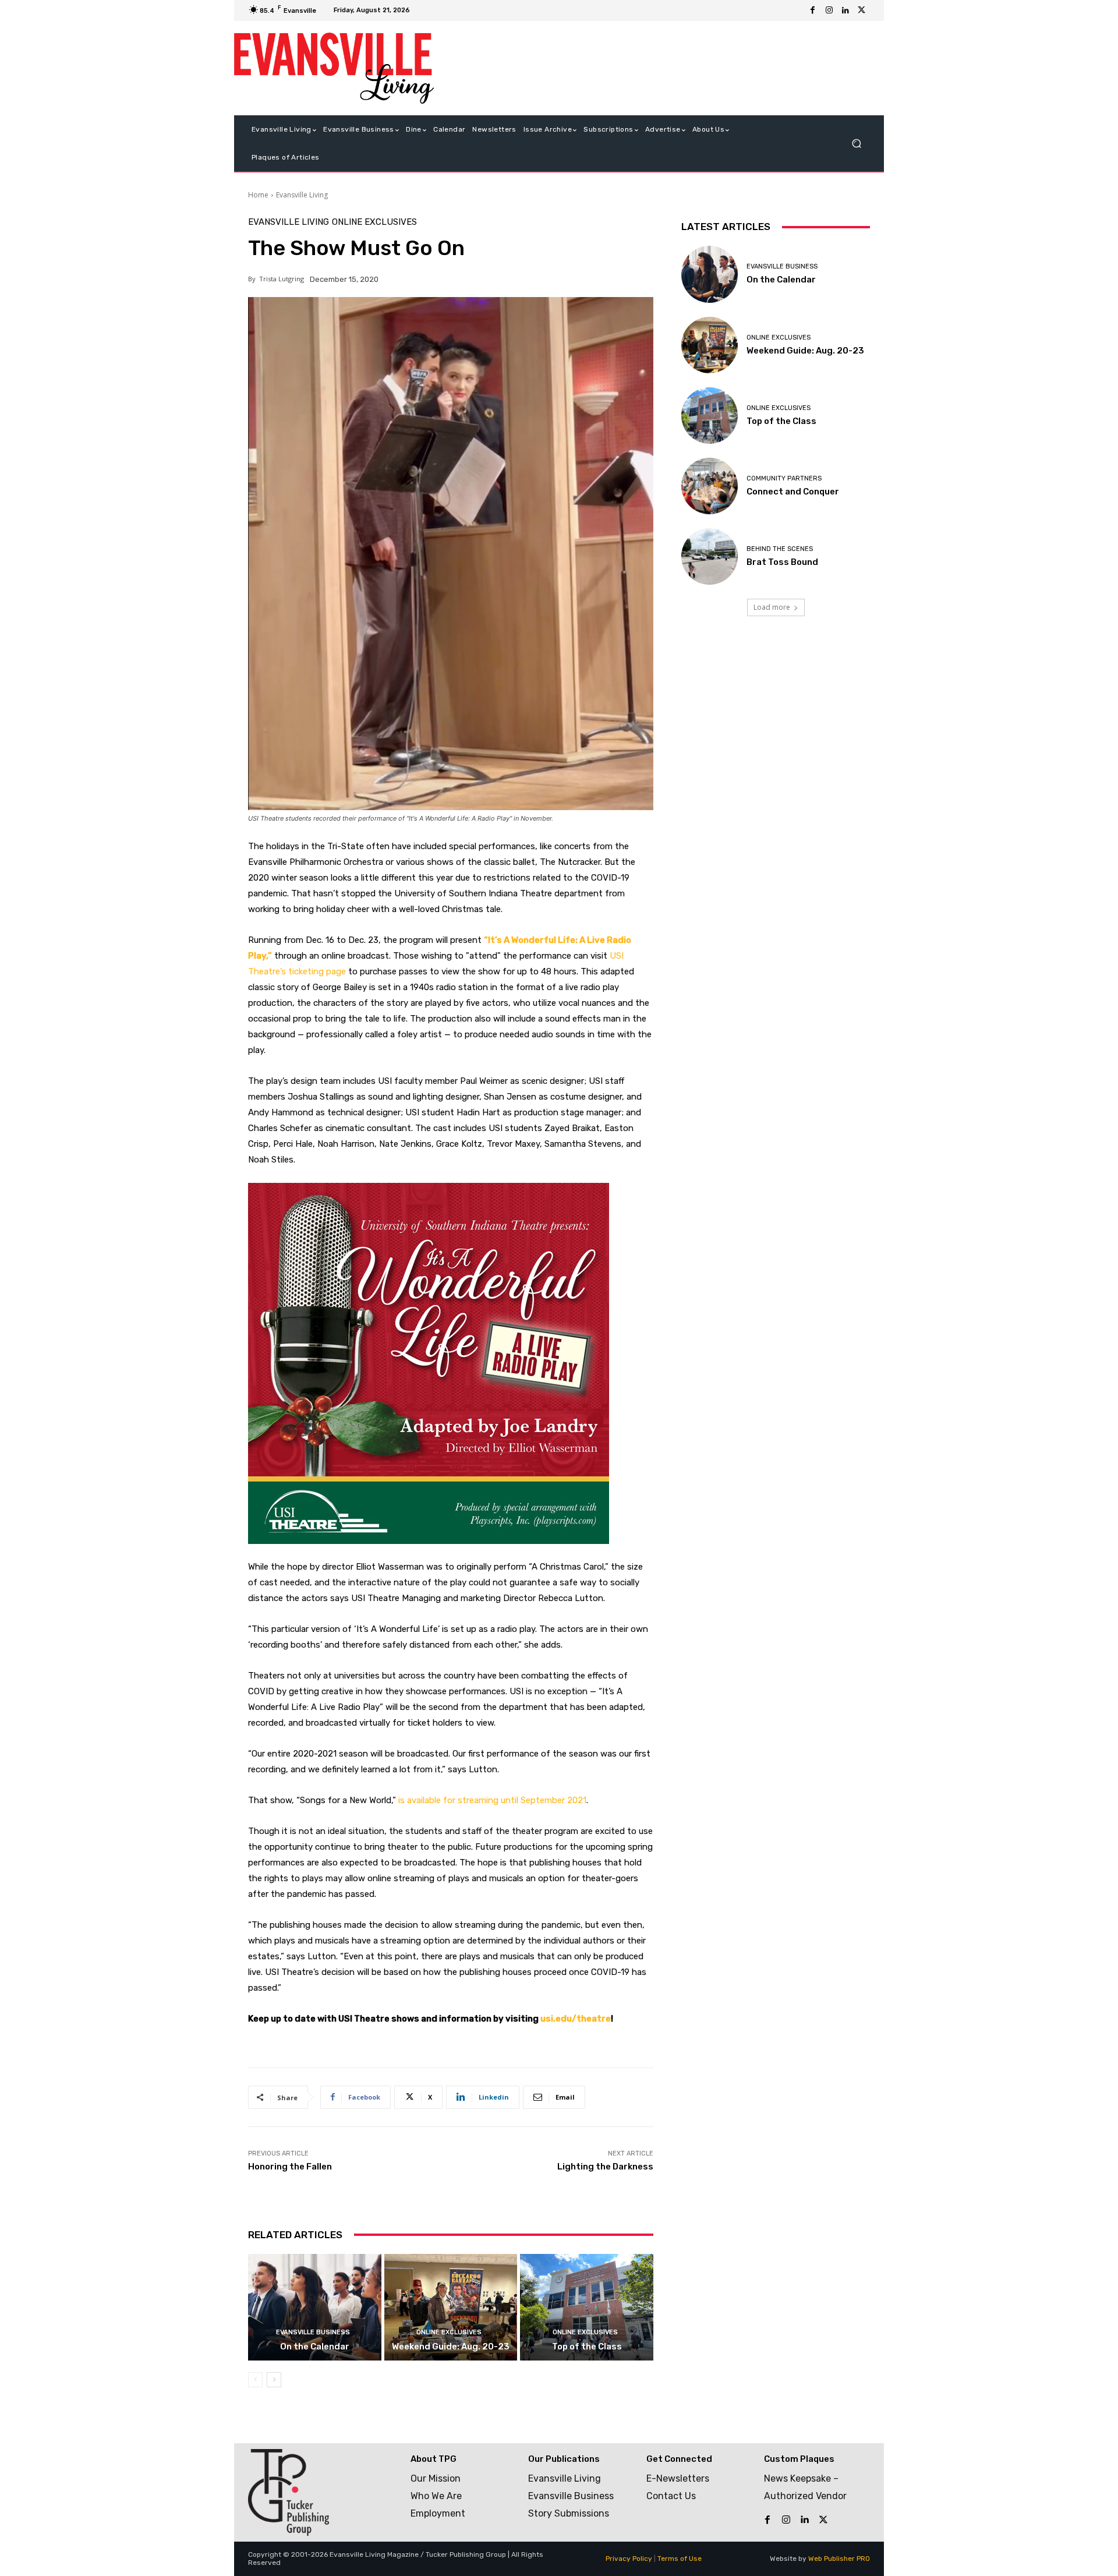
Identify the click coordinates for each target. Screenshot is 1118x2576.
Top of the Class (587, 2347)
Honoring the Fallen (290, 2167)
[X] (862, 10)
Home (258, 195)
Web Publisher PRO (839, 2559)
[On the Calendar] (315, 2307)
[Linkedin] (845, 10)
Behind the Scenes (780, 549)
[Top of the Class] (587, 2307)
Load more (772, 607)
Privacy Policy (629, 2559)
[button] (856, 144)
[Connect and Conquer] (710, 486)
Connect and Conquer (793, 492)
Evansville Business (313, 2332)
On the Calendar (315, 2347)
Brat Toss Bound (782, 562)
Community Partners (784, 478)
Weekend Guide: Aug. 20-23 (451, 2347)
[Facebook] (813, 10)
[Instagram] (829, 10)
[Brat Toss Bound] (710, 556)
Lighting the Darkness (605, 2167)
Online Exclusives (374, 222)
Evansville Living (302, 195)
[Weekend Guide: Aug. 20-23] (451, 2307)
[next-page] (274, 2380)
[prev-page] (255, 2380)
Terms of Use (680, 2559)
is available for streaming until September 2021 (492, 1800)
